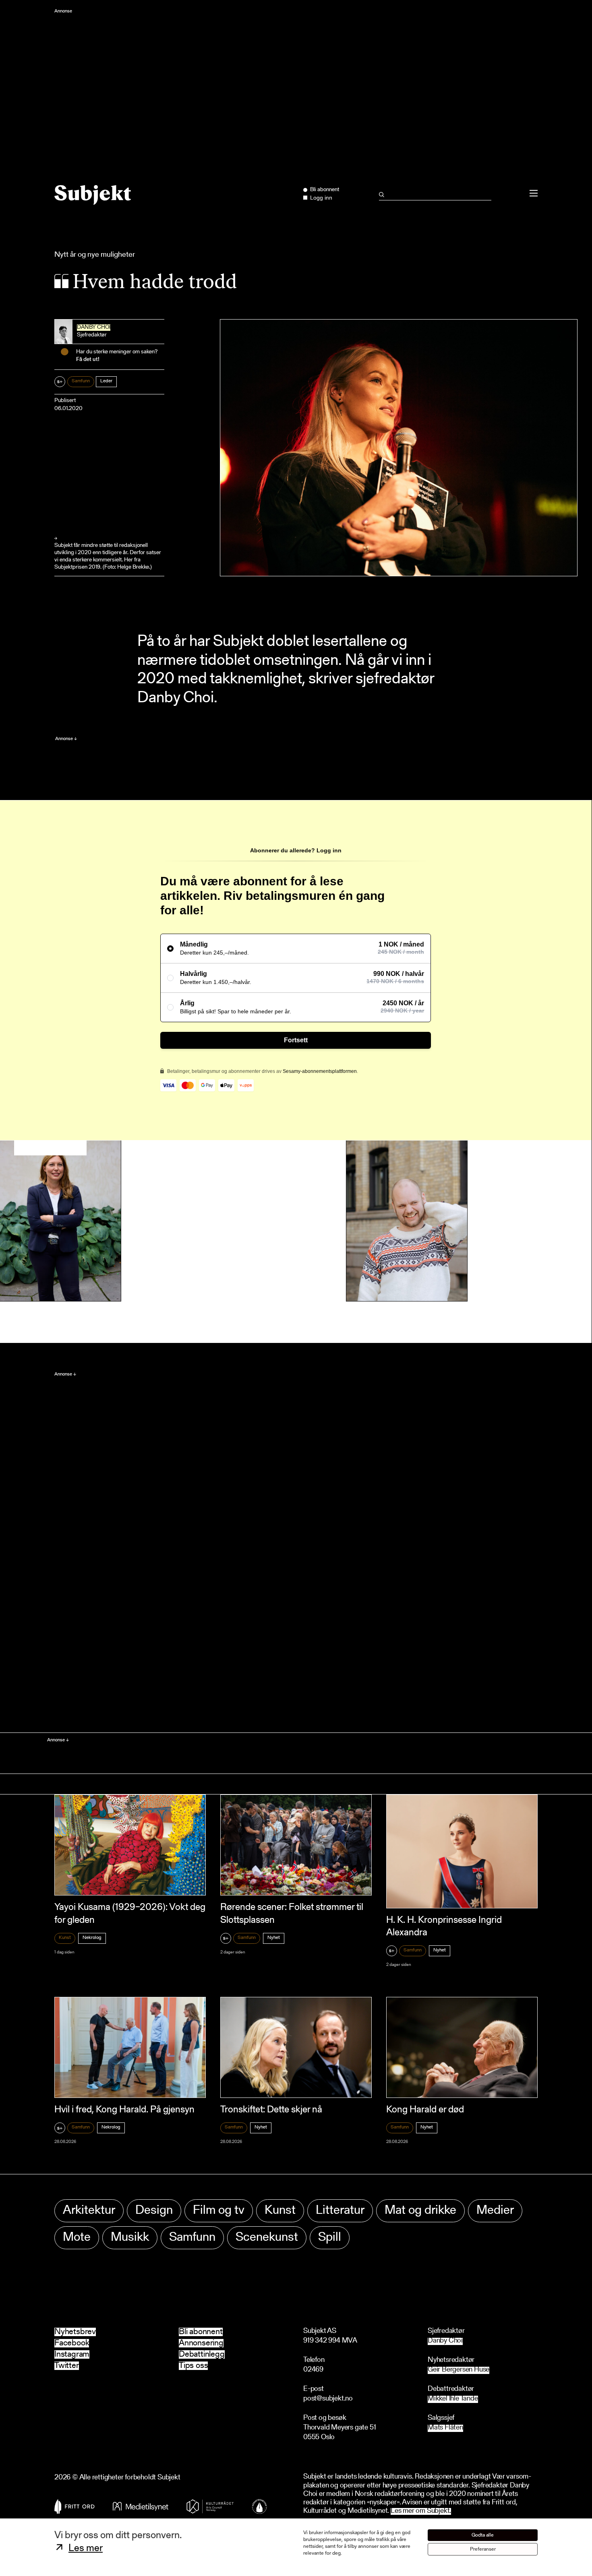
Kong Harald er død (425, 2110)
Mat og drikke (420, 2211)
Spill (330, 2238)
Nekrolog (92, 1938)
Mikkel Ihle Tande (453, 2399)
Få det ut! (88, 360)
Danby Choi (94, 328)
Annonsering (201, 2343)
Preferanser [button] (483, 2549)
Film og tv (219, 2211)
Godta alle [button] (483, 2535)
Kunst (65, 1938)
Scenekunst (267, 2238)
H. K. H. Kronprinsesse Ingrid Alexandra (444, 1927)
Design (154, 2211)
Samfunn (81, 381)
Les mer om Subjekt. (421, 2511)
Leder (106, 381)
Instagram (72, 2354)
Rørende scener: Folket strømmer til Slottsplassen (292, 1914)
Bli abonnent (201, 2332)
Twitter (67, 2366)
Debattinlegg (202, 2354)
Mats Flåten (445, 2428)
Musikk (130, 2238)
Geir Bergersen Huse (458, 2370)
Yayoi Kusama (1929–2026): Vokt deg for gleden (130, 1914)
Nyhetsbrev (75, 2332)
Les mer (86, 2549)
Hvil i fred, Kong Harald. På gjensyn (124, 2110)
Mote (77, 2238)
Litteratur (340, 2211)
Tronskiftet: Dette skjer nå (271, 2110)
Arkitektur (89, 2211)
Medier (495, 2211)
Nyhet (274, 1938)
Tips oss (193, 2366)
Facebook (72, 2343)
